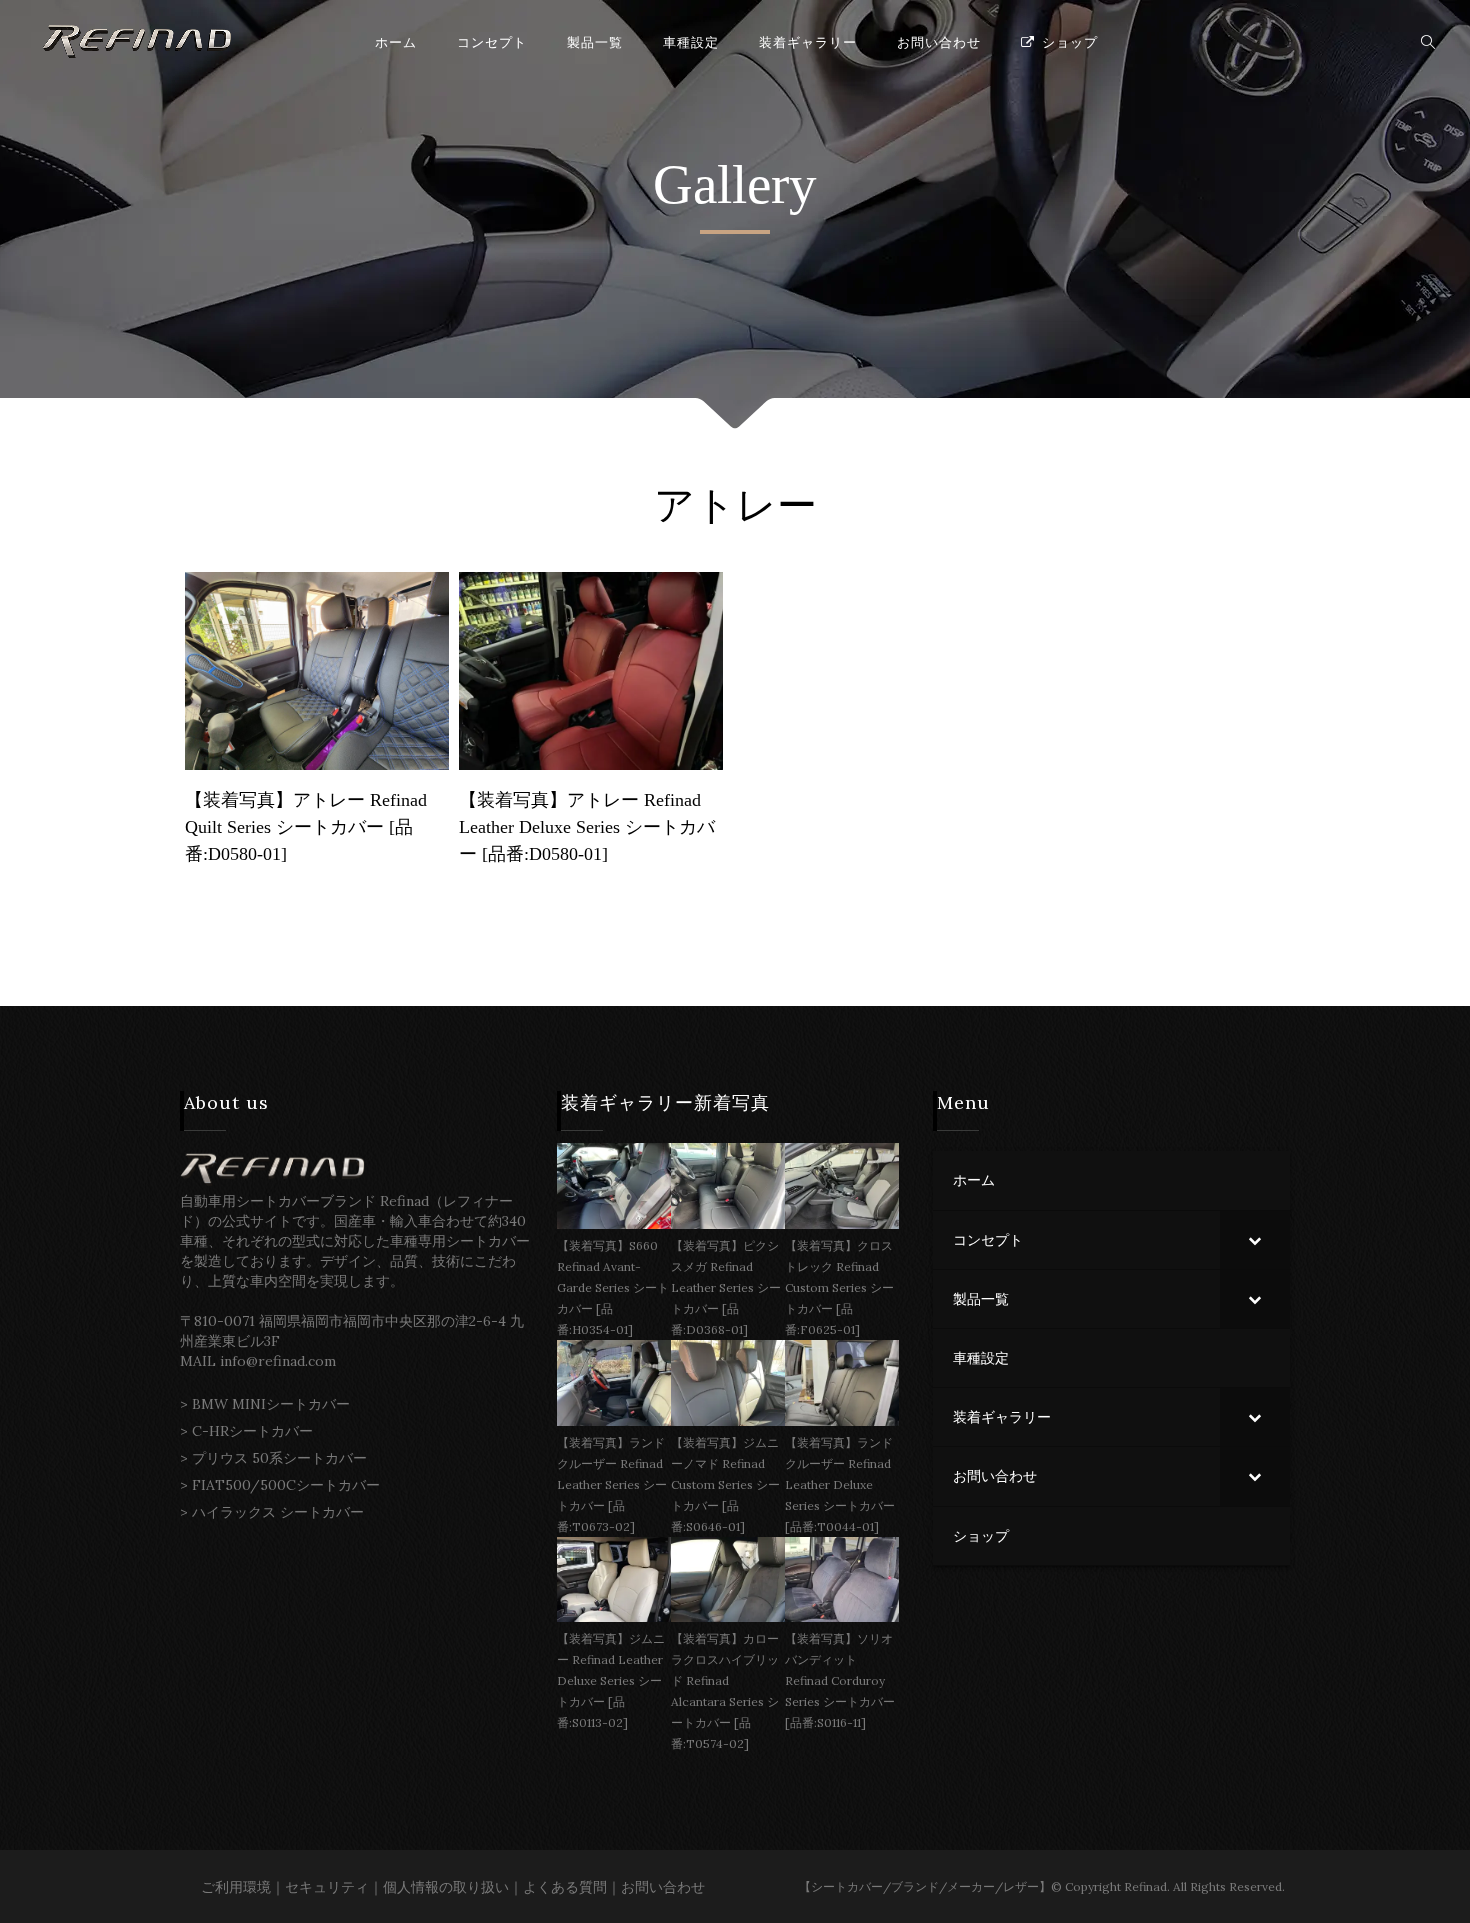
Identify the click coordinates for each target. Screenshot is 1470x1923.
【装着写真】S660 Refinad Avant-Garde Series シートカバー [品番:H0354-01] (613, 1287)
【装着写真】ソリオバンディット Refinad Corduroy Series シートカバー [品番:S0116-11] (840, 1680)
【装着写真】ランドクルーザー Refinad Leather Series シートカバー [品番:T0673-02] (612, 1484)
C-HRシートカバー (252, 1431)
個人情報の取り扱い (446, 1887)
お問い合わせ (663, 1887)
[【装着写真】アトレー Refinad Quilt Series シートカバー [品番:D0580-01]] (317, 669)
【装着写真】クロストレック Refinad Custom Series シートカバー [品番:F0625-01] (839, 1287)
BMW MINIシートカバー (271, 1404)
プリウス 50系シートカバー (279, 1458)
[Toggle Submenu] (1255, 1240)
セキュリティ (327, 1887)
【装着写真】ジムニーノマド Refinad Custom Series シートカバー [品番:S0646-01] (725, 1484)
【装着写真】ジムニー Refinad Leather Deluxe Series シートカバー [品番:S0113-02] (611, 1680)
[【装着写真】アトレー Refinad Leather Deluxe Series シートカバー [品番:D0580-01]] (591, 669)
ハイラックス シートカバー (278, 1512)
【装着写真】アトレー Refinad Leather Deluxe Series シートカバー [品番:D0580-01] (587, 827)
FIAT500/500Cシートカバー (286, 1485)
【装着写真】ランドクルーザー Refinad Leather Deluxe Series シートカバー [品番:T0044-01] (840, 1484)
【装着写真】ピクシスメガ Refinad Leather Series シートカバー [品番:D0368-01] (726, 1287)
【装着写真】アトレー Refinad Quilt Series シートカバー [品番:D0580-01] (306, 827)
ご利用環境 (236, 1887)
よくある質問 (565, 1887)
